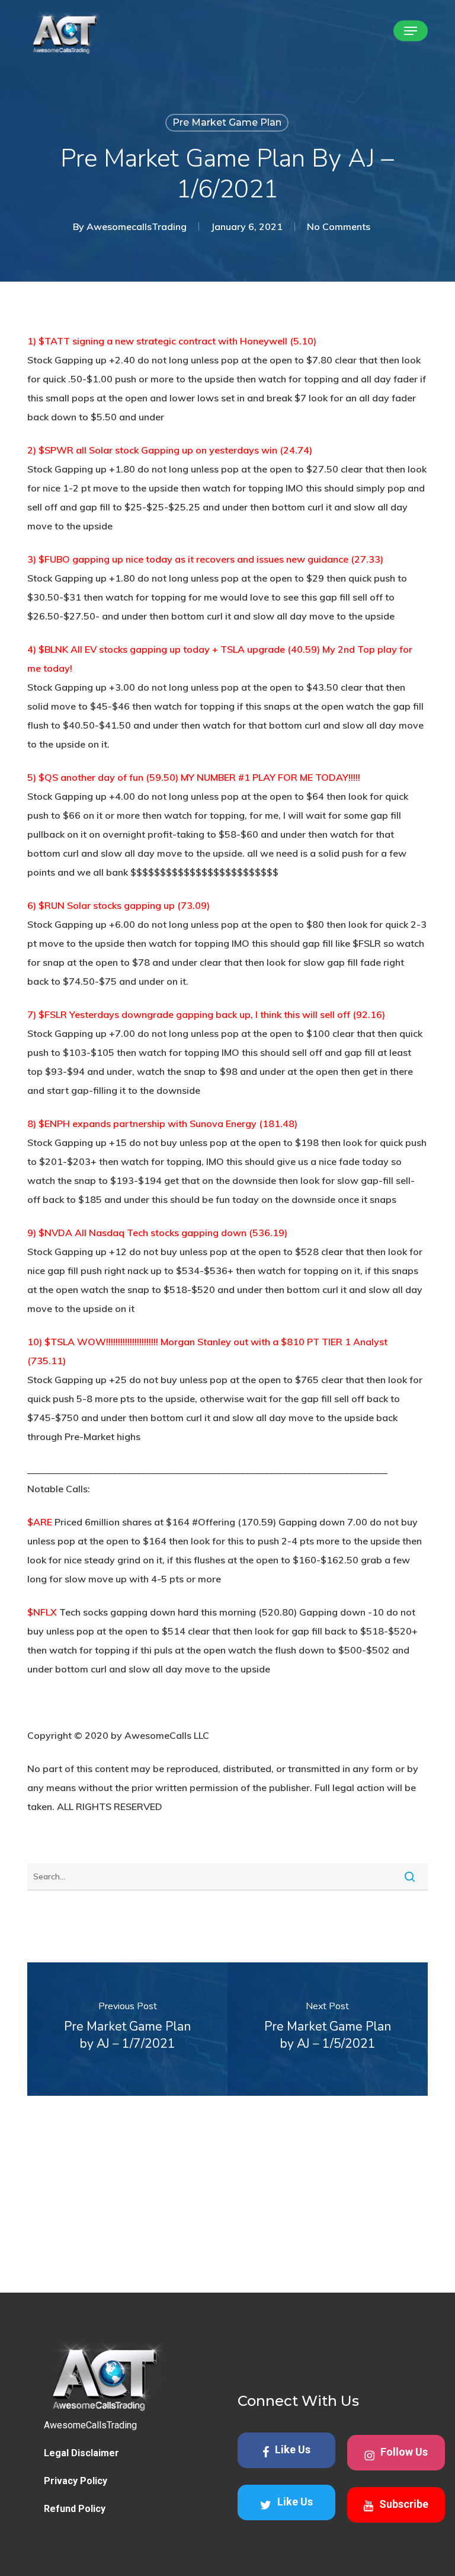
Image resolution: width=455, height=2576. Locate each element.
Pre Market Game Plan (227, 122)
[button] (411, 31)
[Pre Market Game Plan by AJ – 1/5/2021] (328, 2029)
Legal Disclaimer (81, 2453)
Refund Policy (75, 2509)
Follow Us (404, 2451)
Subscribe (404, 2503)
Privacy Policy (76, 2481)
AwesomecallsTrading (137, 226)
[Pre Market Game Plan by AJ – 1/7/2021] (127, 2029)
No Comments (339, 226)
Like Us (293, 2449)
